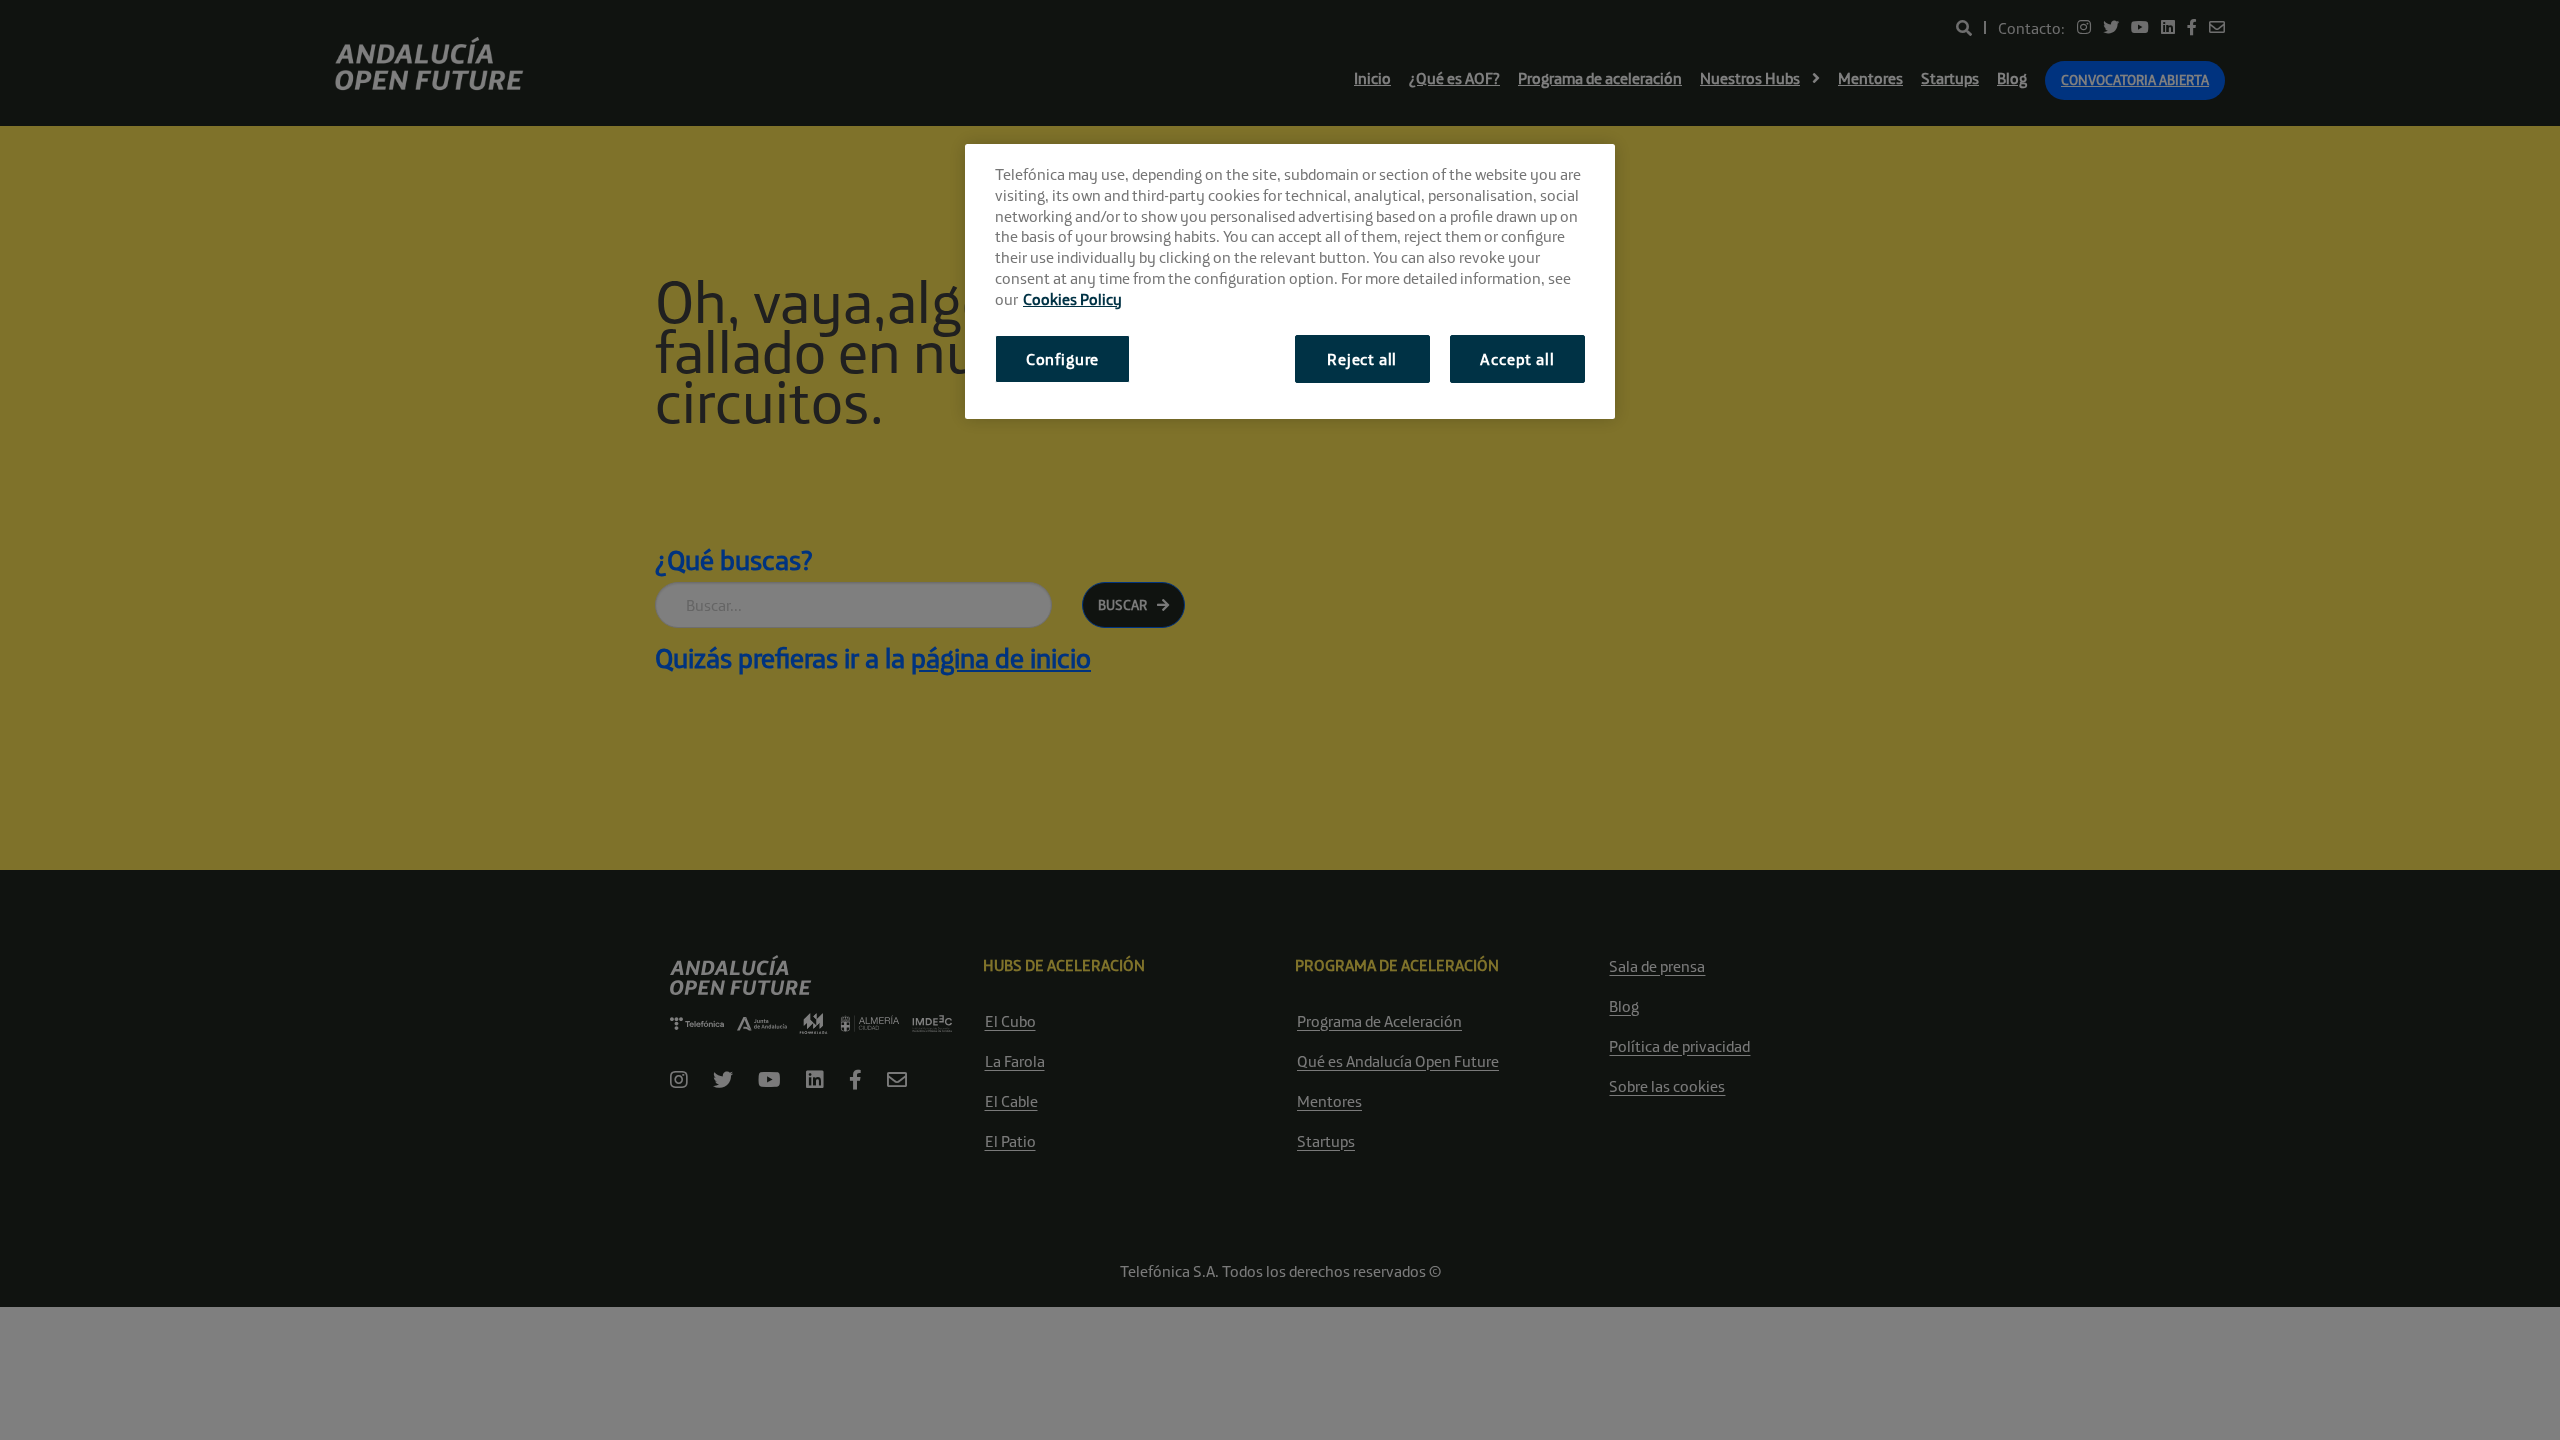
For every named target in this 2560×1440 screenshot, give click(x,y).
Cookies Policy (1072, 299)
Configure (1062, 359)
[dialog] (1290, 281)
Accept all (1517, 359)
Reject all (1362, 359)
